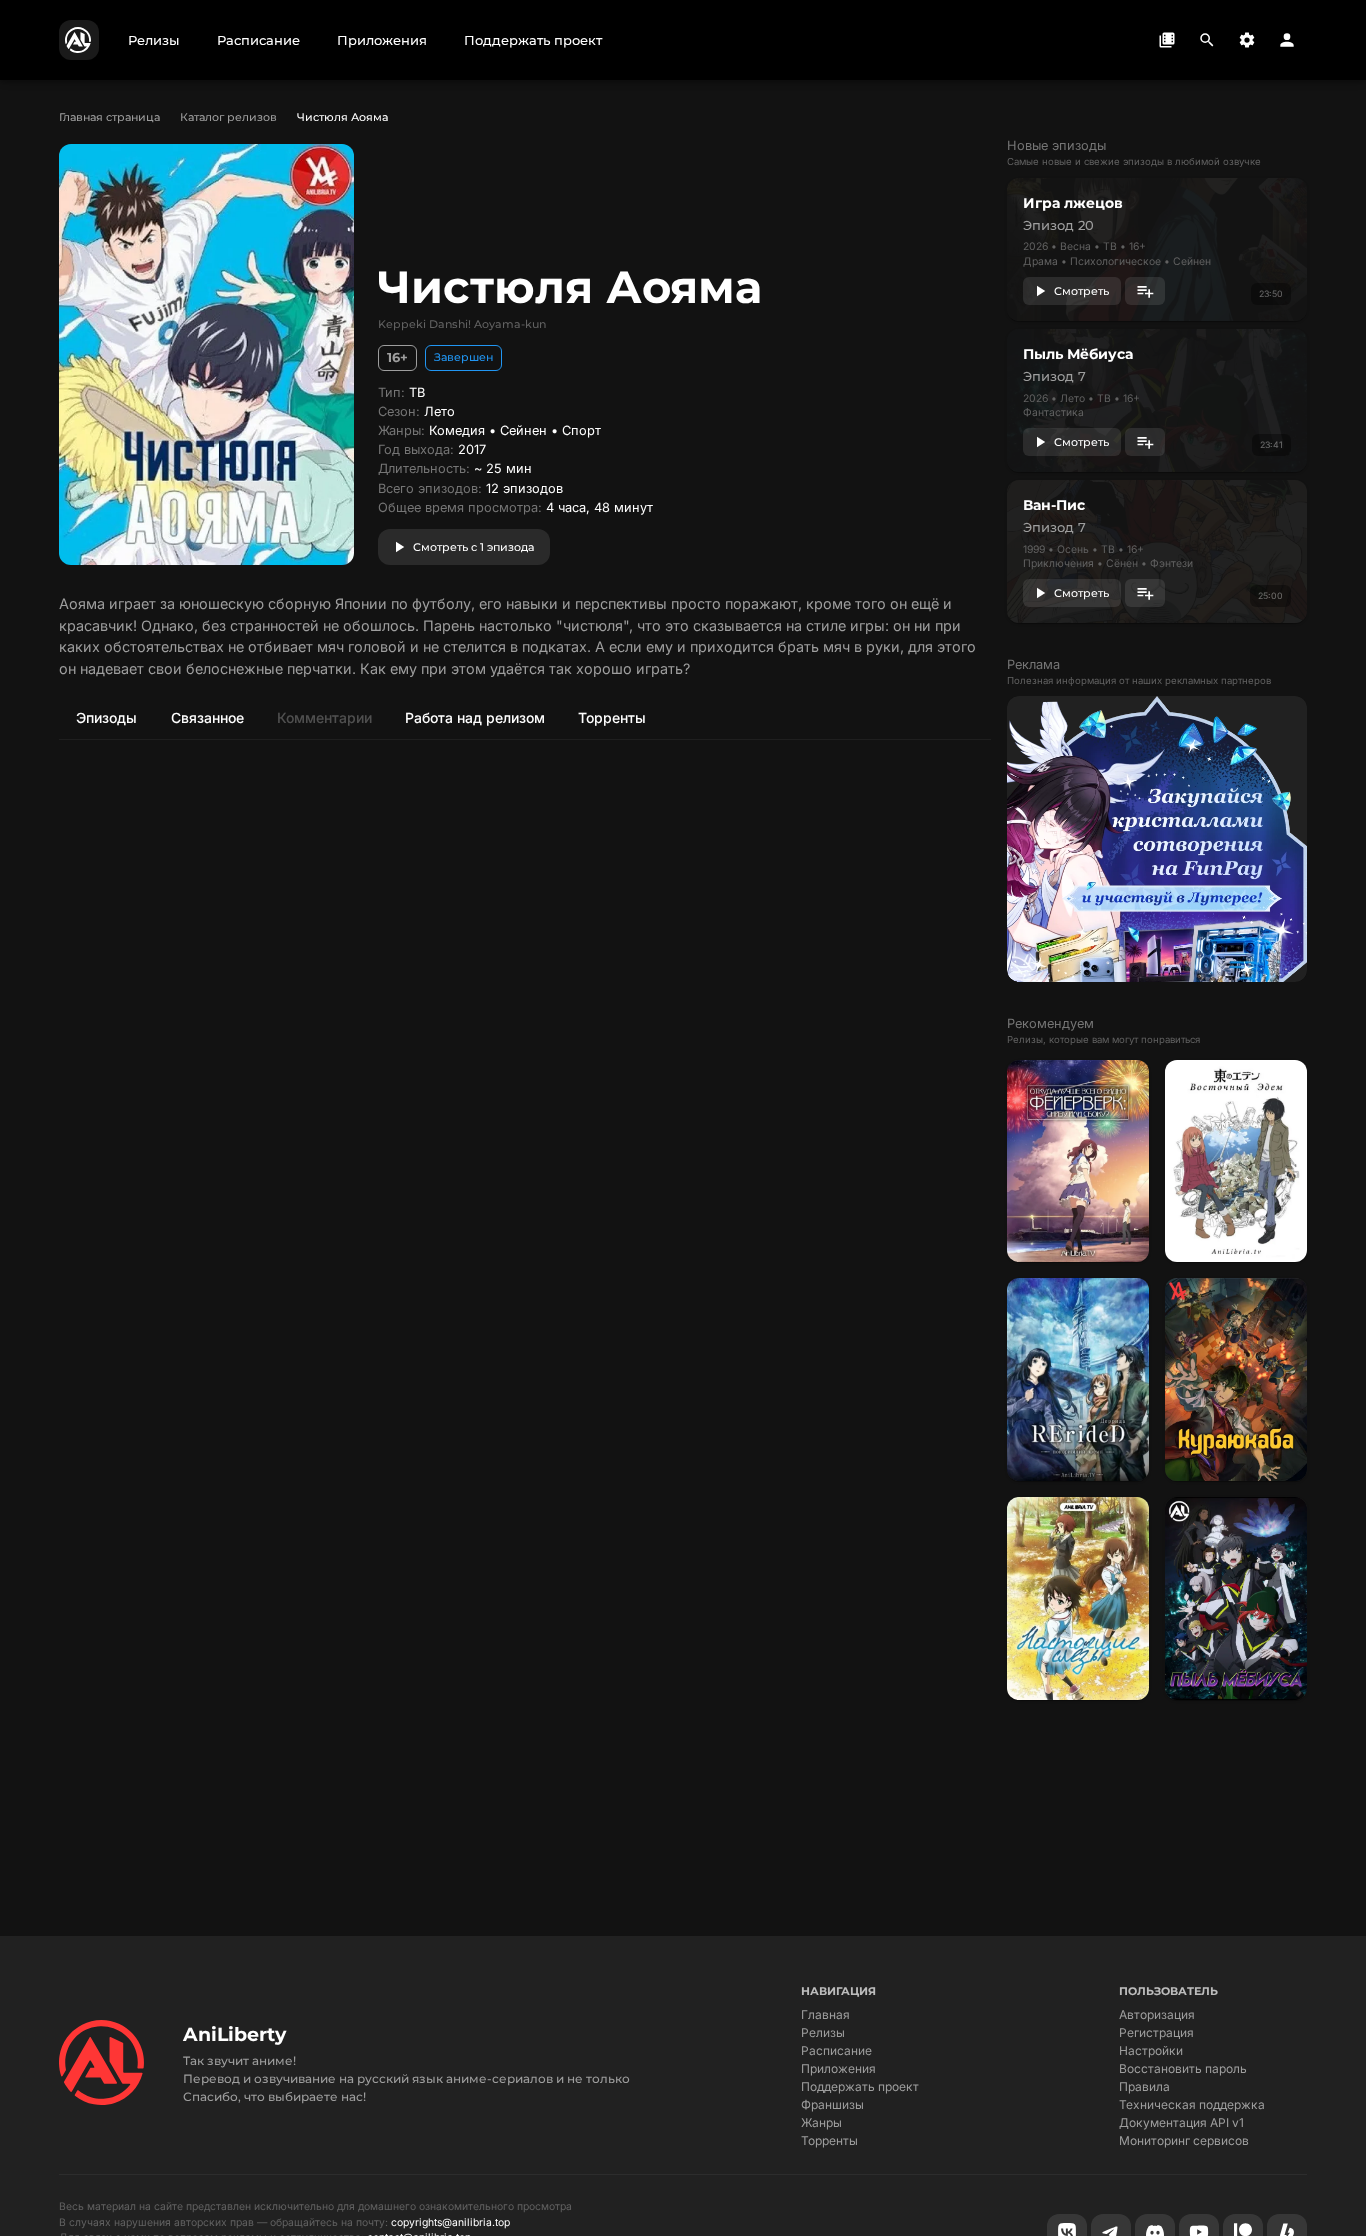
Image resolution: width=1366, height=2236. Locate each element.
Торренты (829, 2140)
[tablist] (525, 717)
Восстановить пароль (1183, 2068)
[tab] (106, 717)
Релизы (823, 2032)
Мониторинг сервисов (1184, 2140)
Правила (1144, 2086)
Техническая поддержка (1192, 2104)
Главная (825, 2014)
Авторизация (1157, 2014)
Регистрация (1156, 2032)
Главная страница (109, 117)
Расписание (836, 2050)
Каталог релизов (228, 117)
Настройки (1151, 2050)
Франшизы (832, 2104)
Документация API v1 (1181, 2122)
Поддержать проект (860, 2086)
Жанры (821, 2122)
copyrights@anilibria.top (450, 2222)
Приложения (838, 2068)
